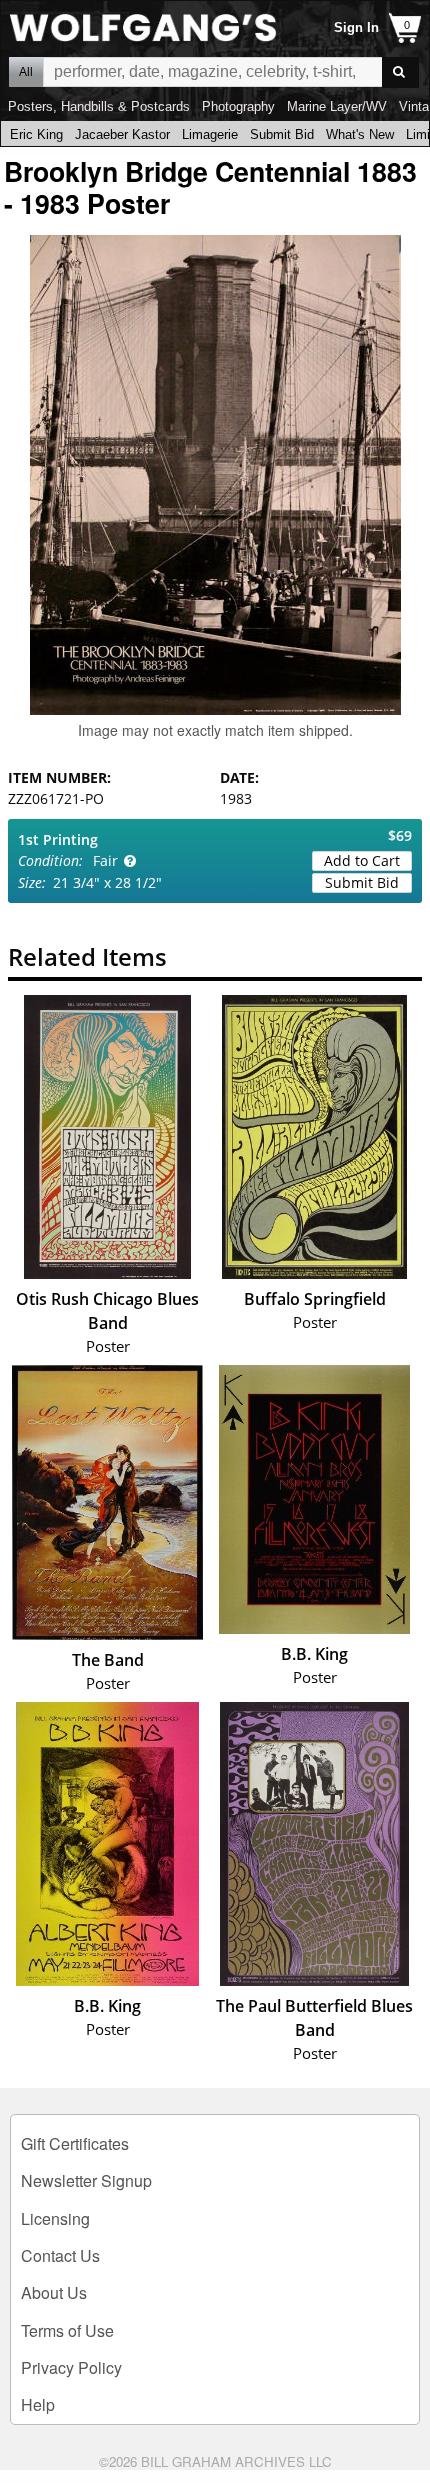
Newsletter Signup (86, 2180)
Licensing (55, 2218)
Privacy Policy (71, 2367)
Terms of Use (67, 2330)
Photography (238, 106)
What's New (360, 134)
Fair (105, 860)
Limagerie (210, 134)
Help (38, 2404)
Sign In (356, 27)
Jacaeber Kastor (122, 134)
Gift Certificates (75, 2143)
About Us (54, 2292)
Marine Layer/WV (337, 106)
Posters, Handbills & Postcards (99, 106)
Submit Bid (282, 134)
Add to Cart (362, 860)
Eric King (36, 134)
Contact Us (60, 2255)
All (26, 72)
